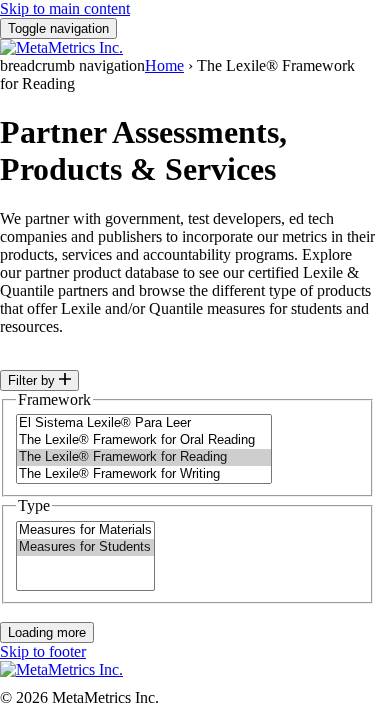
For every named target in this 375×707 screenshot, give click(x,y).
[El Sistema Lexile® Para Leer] (144, 423)
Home (164, 65)
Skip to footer (43, 651)
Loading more (47, 632)
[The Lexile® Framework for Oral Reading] (144, 440)
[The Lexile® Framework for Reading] (144, 457)
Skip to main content (65, 8)
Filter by (33, 380)
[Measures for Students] (85, 547)
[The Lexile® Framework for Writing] (144, 474)
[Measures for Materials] (85, 530)
